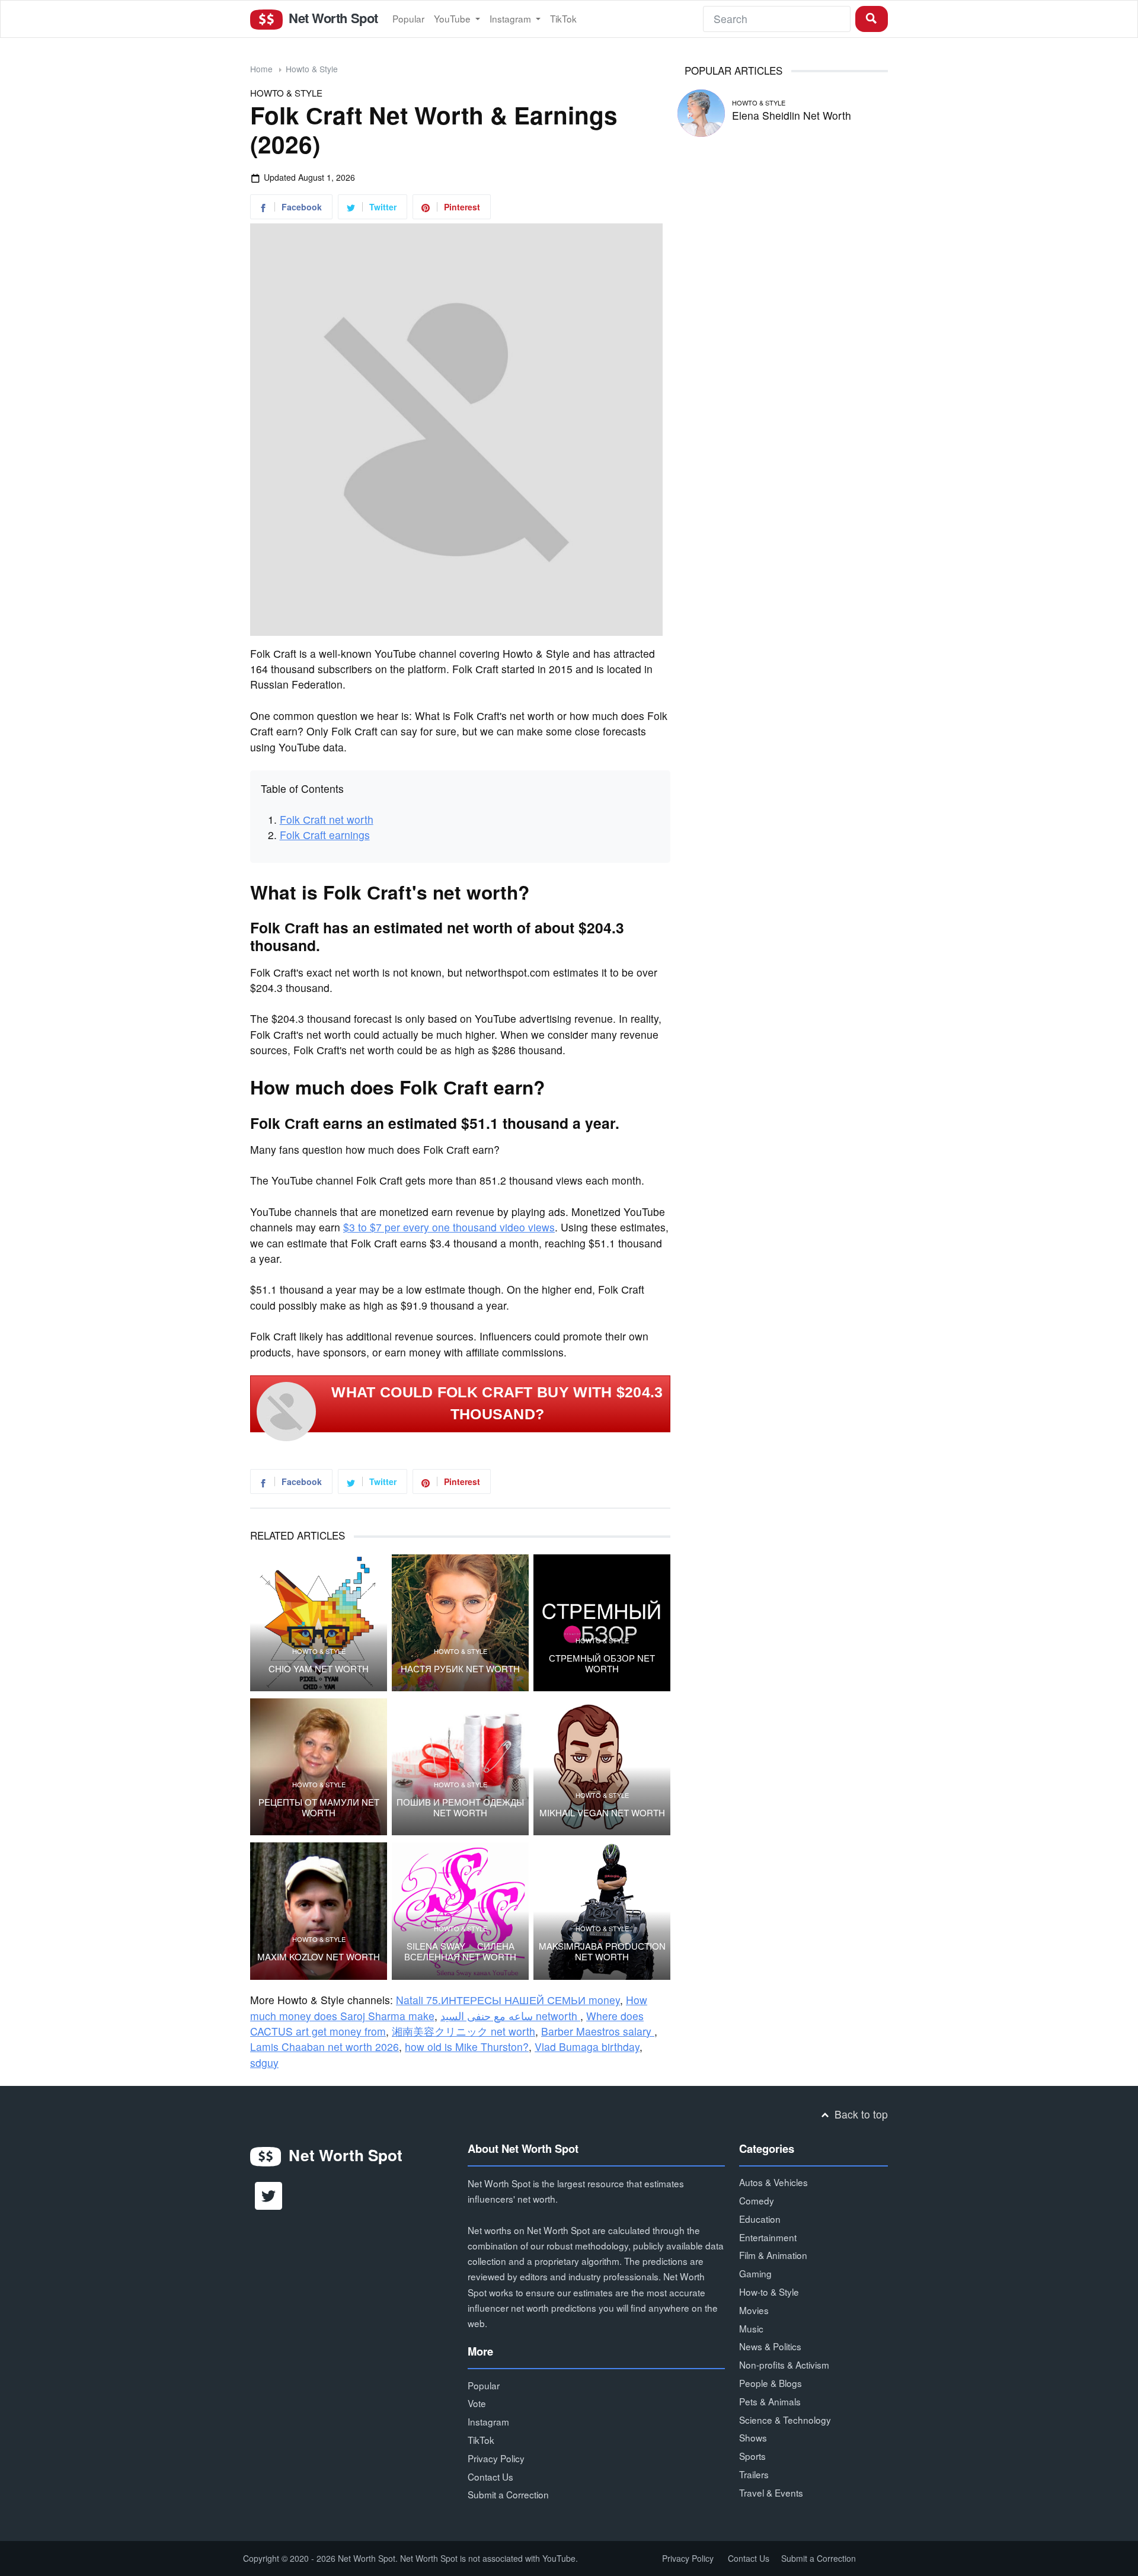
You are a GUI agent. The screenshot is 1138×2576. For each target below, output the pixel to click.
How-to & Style (769, 2292)
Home (261, 69)
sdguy (264, 2063)
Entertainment (768, 2237)
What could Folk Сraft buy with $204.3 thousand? (497, 1403)
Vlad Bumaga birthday (587, 2047)
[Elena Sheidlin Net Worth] (701, 111)
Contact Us (490, 2476)
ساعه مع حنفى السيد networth (510, 2016)
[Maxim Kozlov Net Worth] (319, 1911)
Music (751, 2328)
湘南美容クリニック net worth (463, 2031)
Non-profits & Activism (784, 2364)
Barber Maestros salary (598, 2031)
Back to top (860, 2114)
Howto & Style (312, 69)
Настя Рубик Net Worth (460, 1669)
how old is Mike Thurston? (467, 2047)
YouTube (453, 18)
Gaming (755, 2273)
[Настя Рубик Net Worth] (460, 1623)
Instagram (512, 18)
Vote (477, 2403)
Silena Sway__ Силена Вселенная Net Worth (460, 1951)
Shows (753, 2437)
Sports (752, 2456)
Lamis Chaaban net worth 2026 (325, 2047)
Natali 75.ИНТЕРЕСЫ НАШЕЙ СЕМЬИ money (508, 2000)
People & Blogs (771, 2383)
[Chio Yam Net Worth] (319, 1623)
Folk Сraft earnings (325, 835)
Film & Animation (773, 2255)
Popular (408, 18)
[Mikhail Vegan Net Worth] (602, 1767)
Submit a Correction (508, 2494)
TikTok (563, 18)
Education (760, 2219)
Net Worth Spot (331, 18)
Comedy (757, 2200)
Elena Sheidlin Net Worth (792, 115)
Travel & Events (771, 2492)
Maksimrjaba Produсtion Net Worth (602, 1951)
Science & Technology (785, 2420)
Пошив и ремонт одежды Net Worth (460, 1807)
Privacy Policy (496, 2458)
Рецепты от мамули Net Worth (319, 1807)
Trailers (754, 2474)
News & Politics (770, 2346)
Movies (754, 2310)
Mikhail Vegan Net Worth (602, 1813)
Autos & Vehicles (773, 2182)
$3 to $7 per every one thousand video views (449, 1227)
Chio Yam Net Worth (319, 1669)
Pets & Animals (770, 2401)
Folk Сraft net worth (327, 819)
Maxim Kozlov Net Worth (319, 1957)
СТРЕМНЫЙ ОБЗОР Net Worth (602, 1663)
